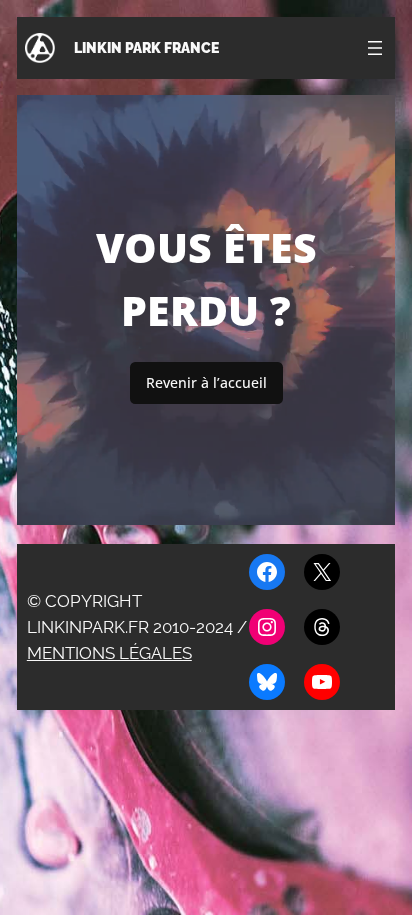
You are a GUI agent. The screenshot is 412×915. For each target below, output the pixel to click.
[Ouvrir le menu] (375, 48)
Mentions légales (109, 653)
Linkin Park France (146, 47)
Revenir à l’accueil (206, 382)
